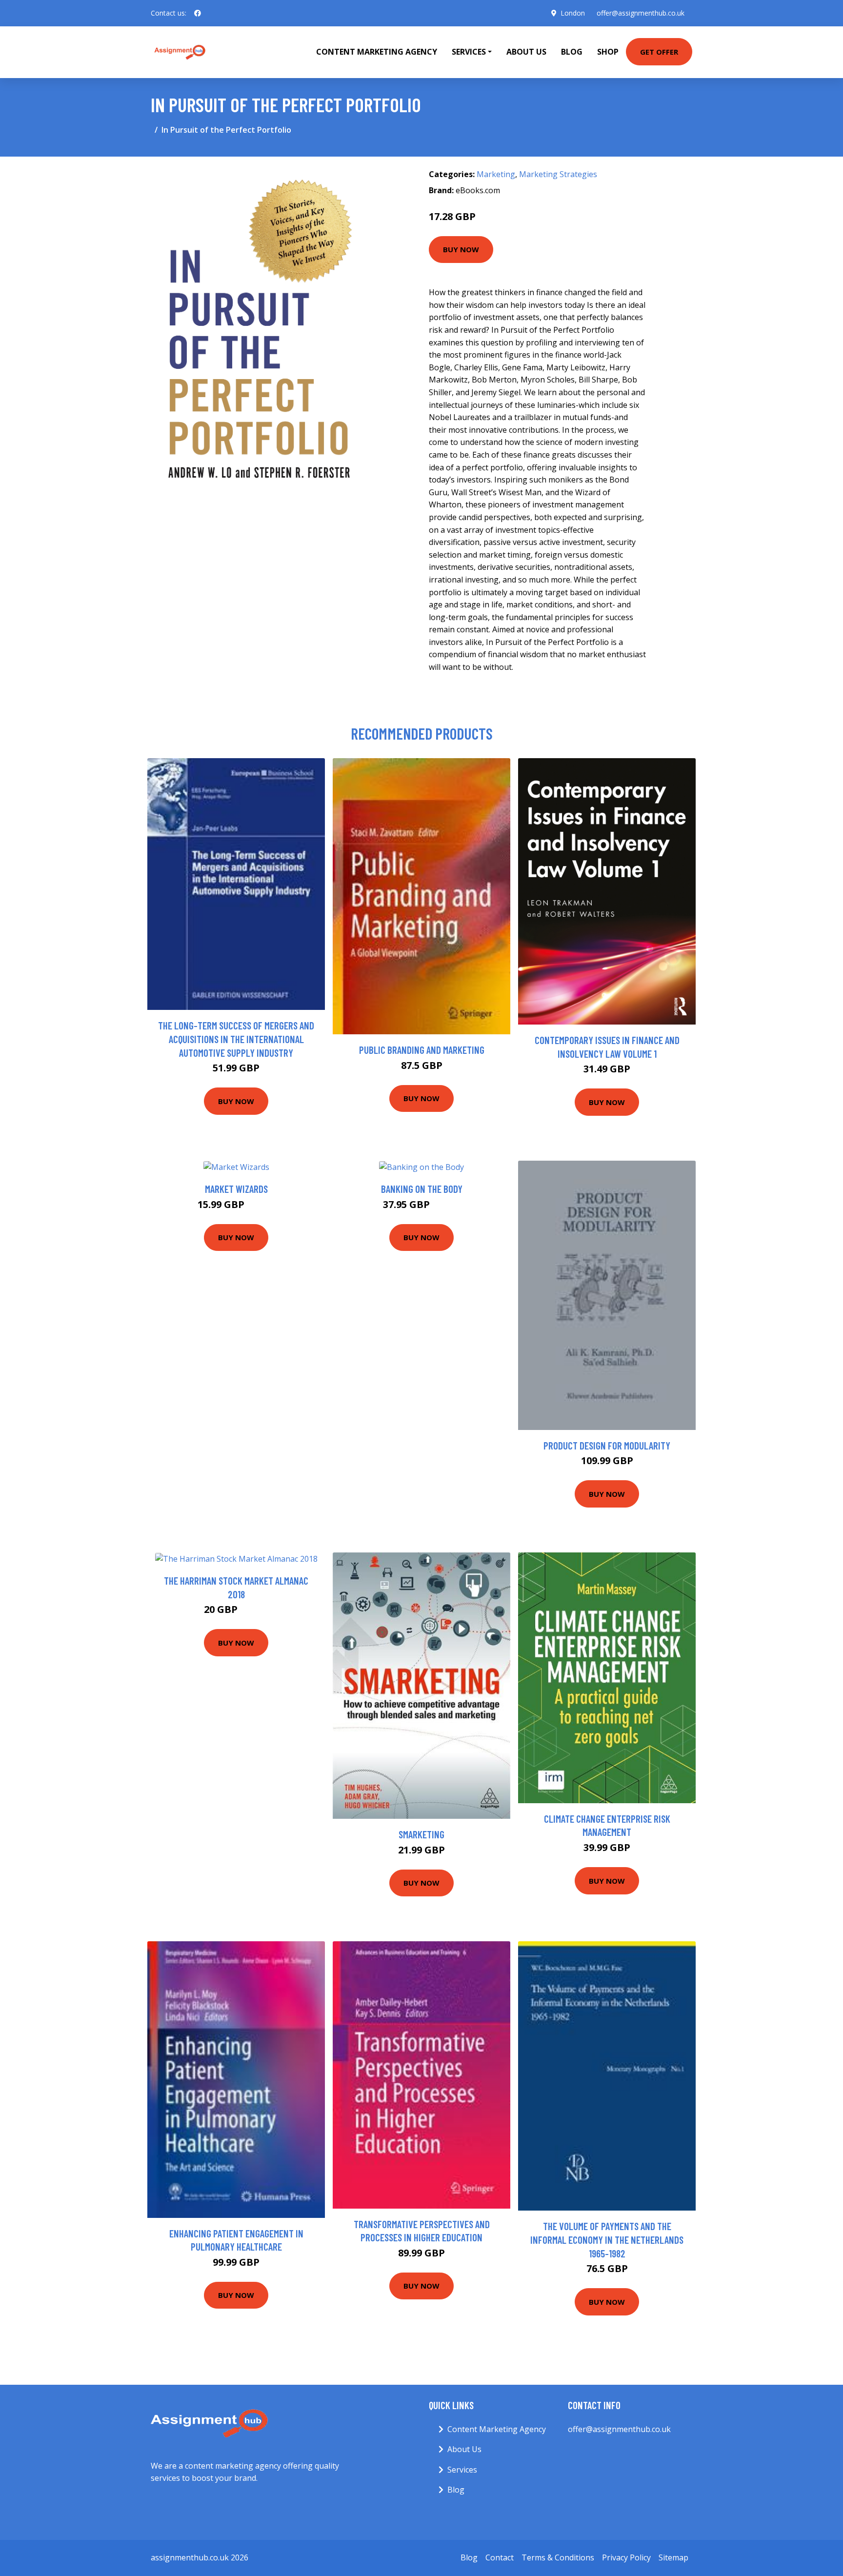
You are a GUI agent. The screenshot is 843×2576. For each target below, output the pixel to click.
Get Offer (659, 52)
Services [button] (469, 52)
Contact (500, 2557)
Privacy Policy (626, 2557)
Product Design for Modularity (607, 1445)
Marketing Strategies (558, 174)
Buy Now (461, 249)
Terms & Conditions (558, 2557)
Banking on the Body (422, 1189)
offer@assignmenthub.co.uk (641, 13)
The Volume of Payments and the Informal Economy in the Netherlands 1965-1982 (607, 2239)
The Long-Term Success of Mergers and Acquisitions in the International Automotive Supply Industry (236, 1039)
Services (462, 2470)
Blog (572, 52)
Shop (608, 52)
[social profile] (198, 13)
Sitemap (673, 2557)
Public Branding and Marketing (422, 1050)
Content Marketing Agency (377, 52)
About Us (526, 52)
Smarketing (421, 1834)
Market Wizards (236, 1189)
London (573, 13)
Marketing (496, 174)
